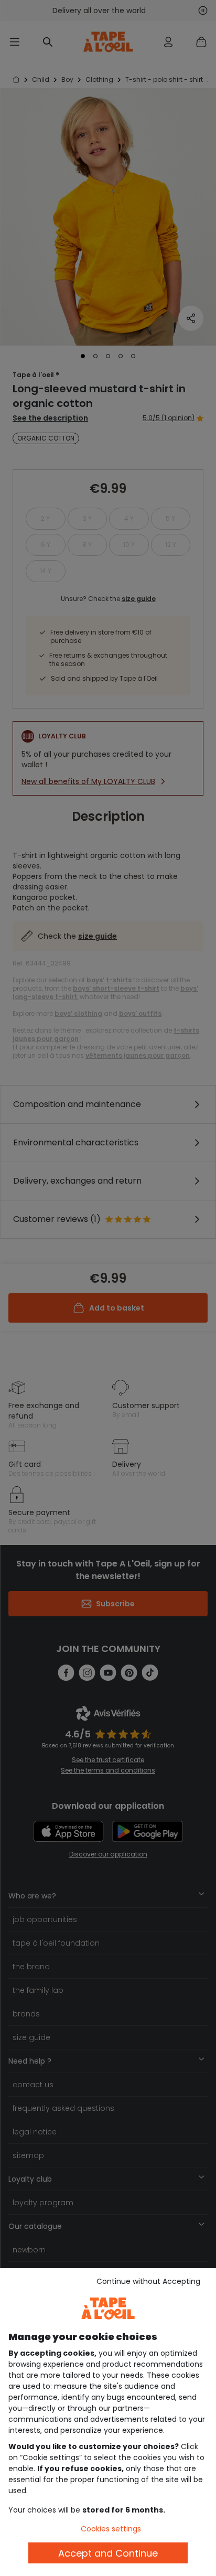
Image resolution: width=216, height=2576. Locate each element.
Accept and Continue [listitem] (108, 2553)
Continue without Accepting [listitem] (148, 2281)
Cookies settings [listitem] (111, 2529)
